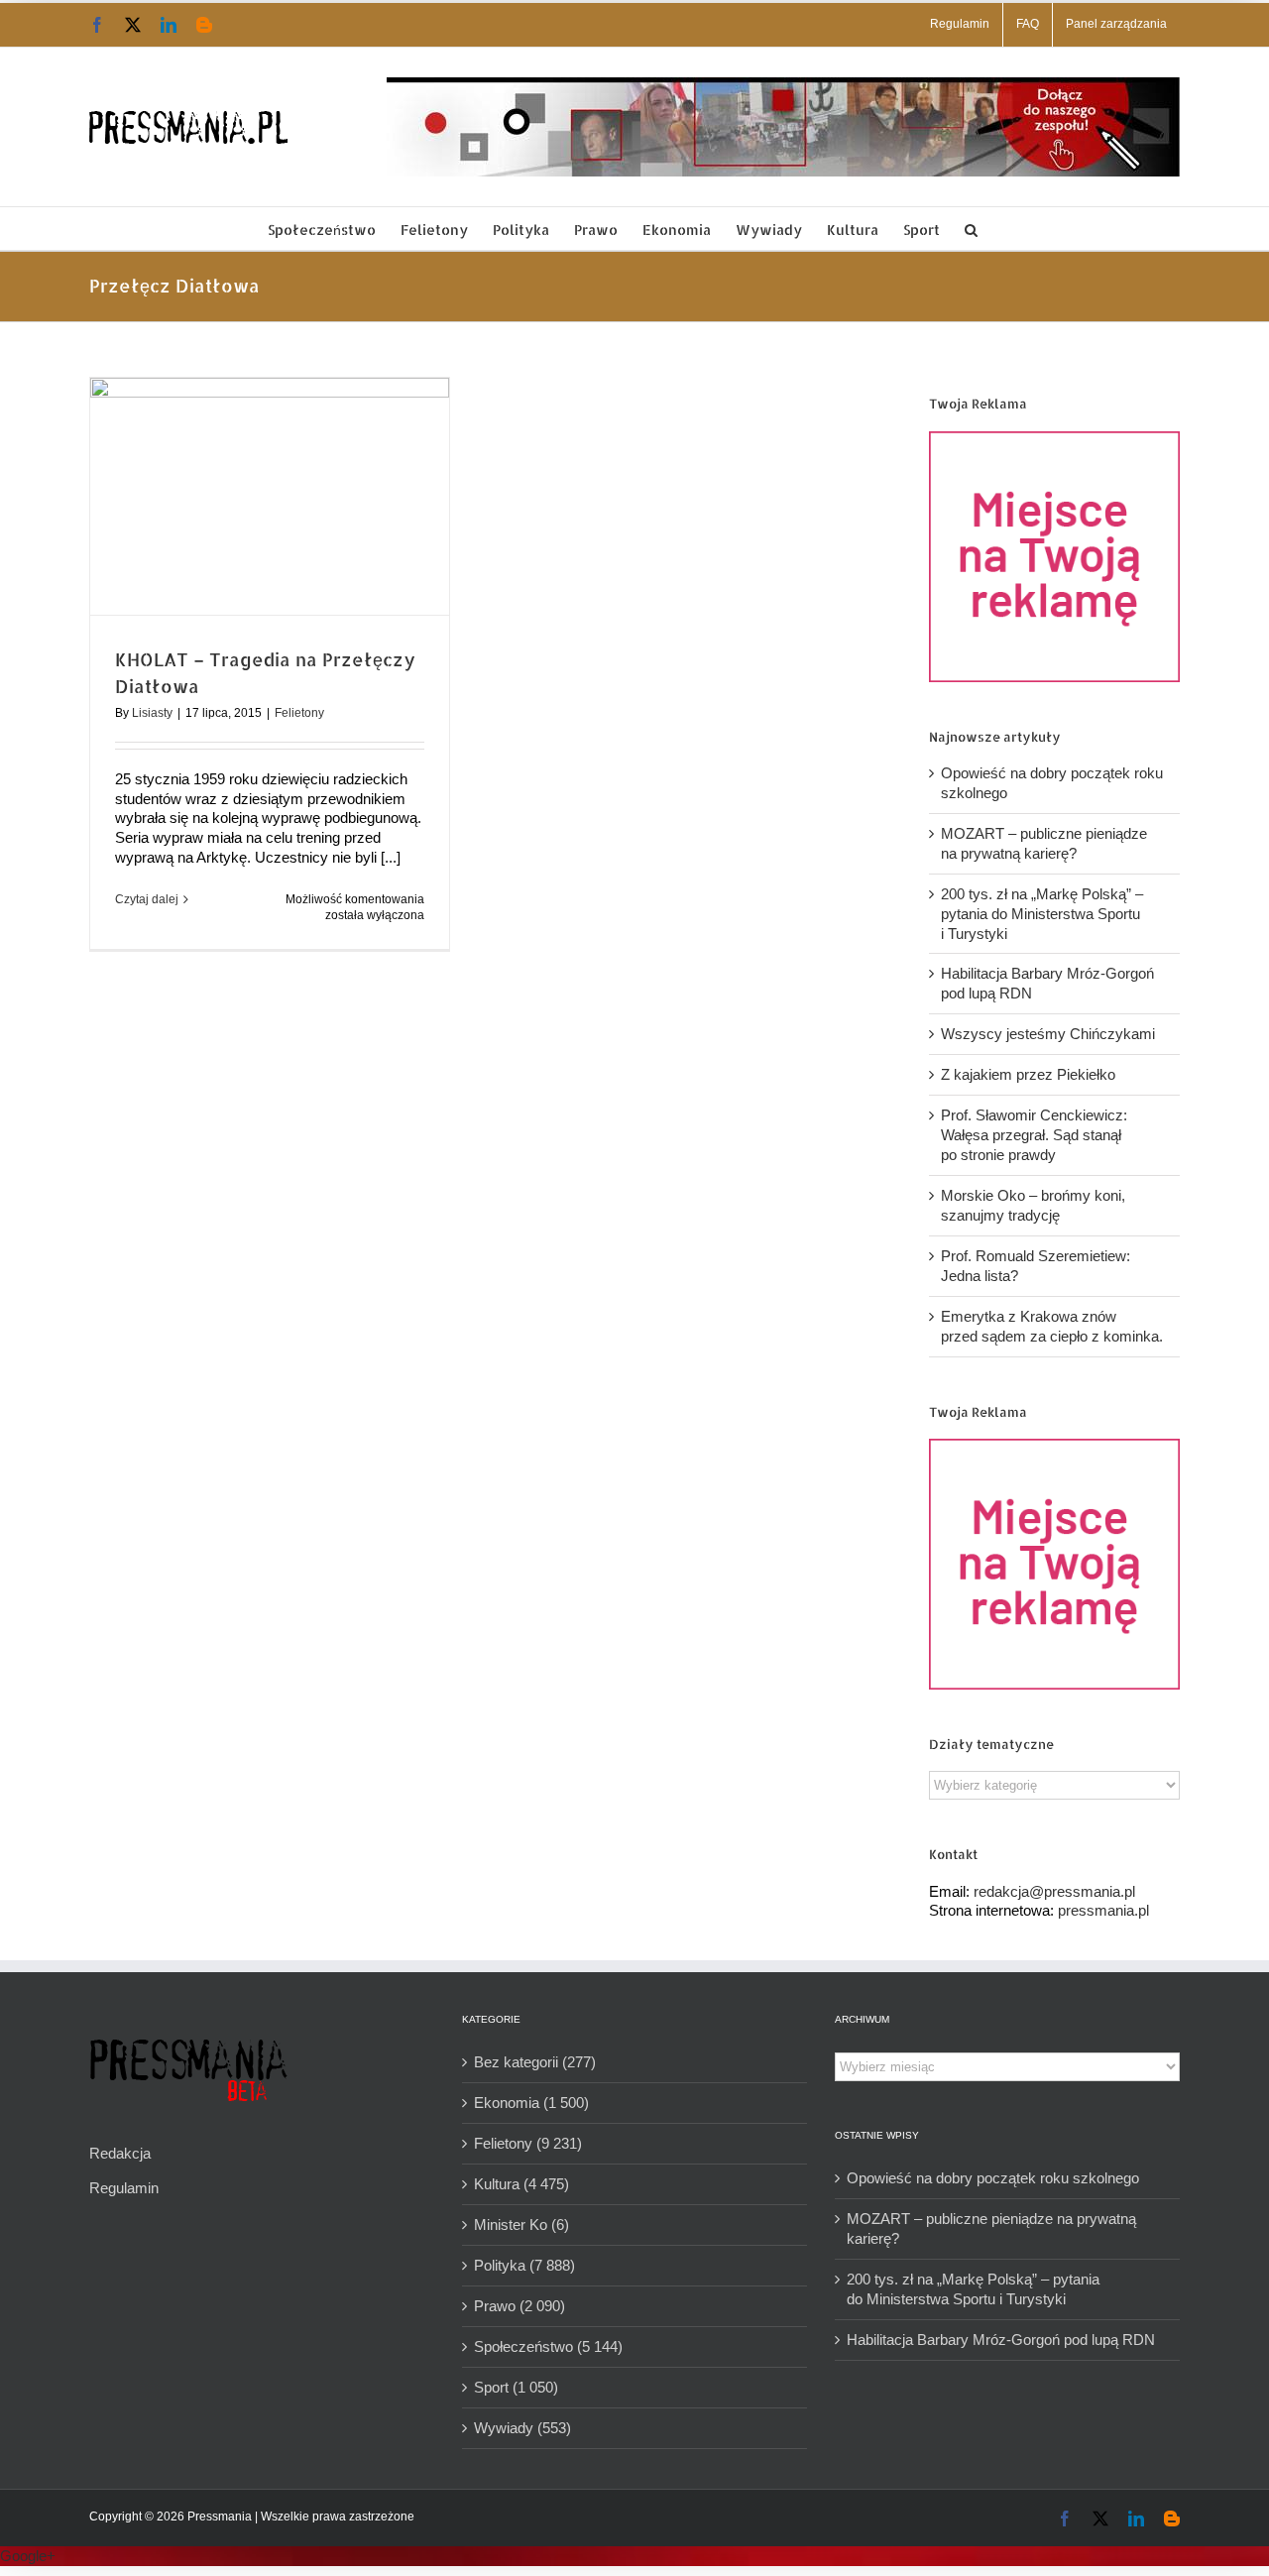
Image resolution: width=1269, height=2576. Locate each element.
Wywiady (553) (522, 2428)
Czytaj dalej (147, 899)
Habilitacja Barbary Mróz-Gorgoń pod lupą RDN (1001, 2340)
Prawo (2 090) (519, 2306)
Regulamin (124, 2188)
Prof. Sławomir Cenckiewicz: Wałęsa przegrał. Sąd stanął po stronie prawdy (1034, 1135)
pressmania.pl (1103, 1910)
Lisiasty (152, 713)
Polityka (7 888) (524, 2265)
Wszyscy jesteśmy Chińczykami (1048, 1034)
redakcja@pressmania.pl (1054, 1891)
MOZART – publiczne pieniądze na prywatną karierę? (991, 2228)
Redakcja (120, 2153)
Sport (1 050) (516, 2387)
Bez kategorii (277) (535, 2062)
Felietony (299, 713)
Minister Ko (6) (521, 2225)
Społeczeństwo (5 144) (548, 2346)
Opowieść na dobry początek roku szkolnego (993, 2178)
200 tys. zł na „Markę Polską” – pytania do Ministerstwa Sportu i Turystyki (1042, 914)
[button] (971, 229)
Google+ (28, 2556)
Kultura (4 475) (521, 2184)
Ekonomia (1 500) (531, 2103)
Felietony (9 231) (528, 2143)
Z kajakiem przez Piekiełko (1028, 1074)
